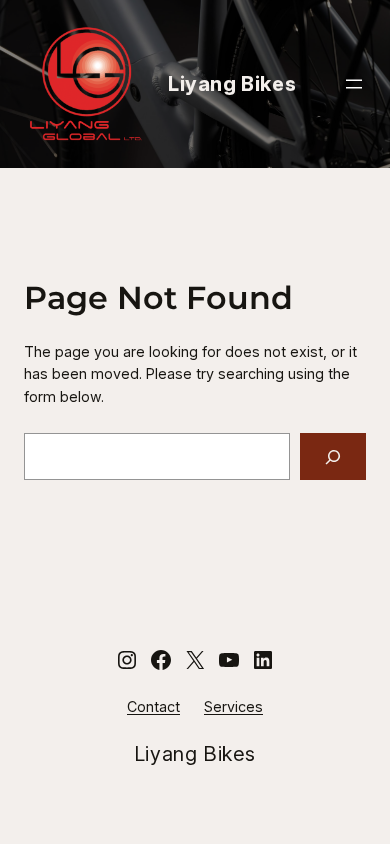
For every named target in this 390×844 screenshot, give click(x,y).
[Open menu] (354, 84)
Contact (153, 706)
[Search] (333, 456)
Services (233, 706)
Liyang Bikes (232, 84)
